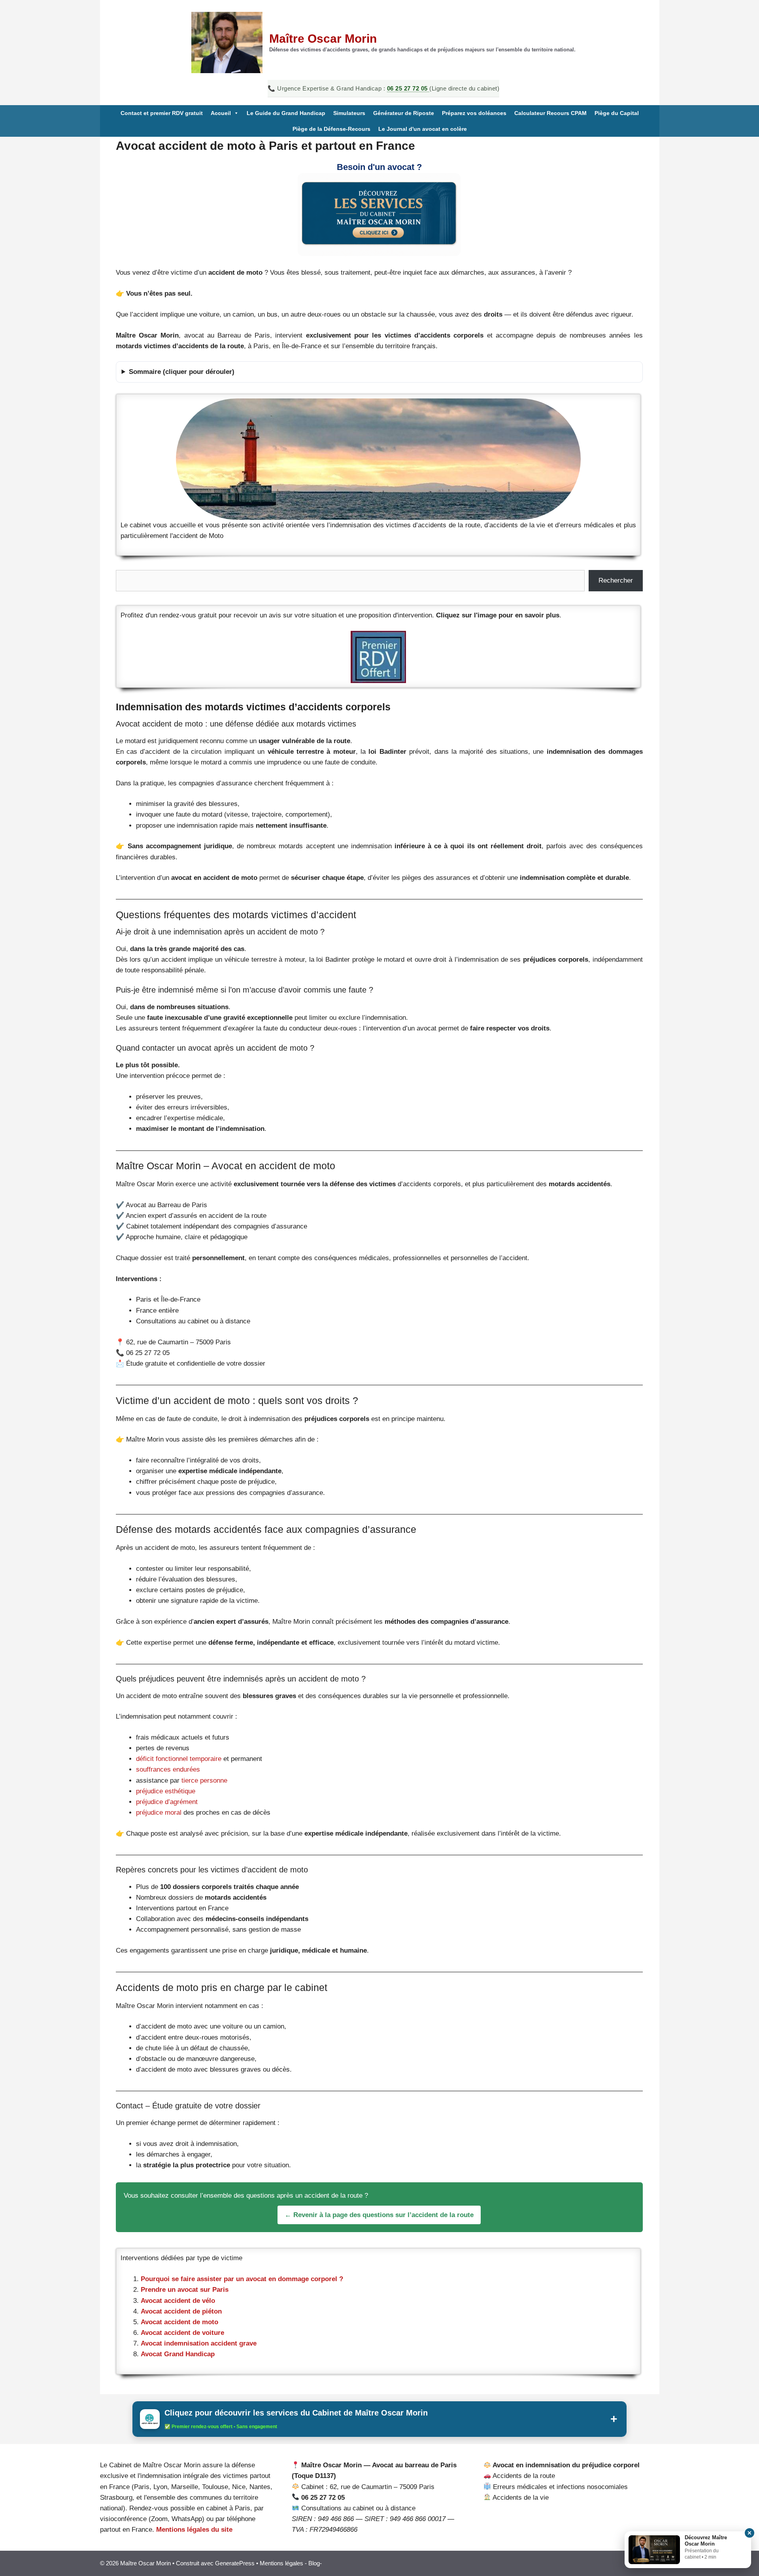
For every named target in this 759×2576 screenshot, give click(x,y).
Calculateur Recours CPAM (550, 113)
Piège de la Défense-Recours (331, 129)
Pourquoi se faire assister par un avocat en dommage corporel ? (242, 2279)
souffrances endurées (168, 1769)
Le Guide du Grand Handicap (286, 113)
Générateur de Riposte (404, 113)
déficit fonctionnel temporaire (179, 1759)
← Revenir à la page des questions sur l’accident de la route (379, 2215)
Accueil (221, 113)
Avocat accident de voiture (182, 2333)
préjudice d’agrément (167, 1802)
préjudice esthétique (166, 1791)
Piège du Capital (617, 113)
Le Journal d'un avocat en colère (423, 129)
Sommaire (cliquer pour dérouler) (182, 372)
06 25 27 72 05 (408, 88)
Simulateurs (349, 113)
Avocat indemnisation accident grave (199, 2343)
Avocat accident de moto (179, 2322)
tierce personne (203, 1781)
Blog (314, 2563)
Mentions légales (281, 2563)
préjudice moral (160, 1813)
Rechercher (616, 580)
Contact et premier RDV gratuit (162, 113)
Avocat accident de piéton (181, 2311)
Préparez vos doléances (474, 113)
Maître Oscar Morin (323, 39)
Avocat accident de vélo (178, 2301)
